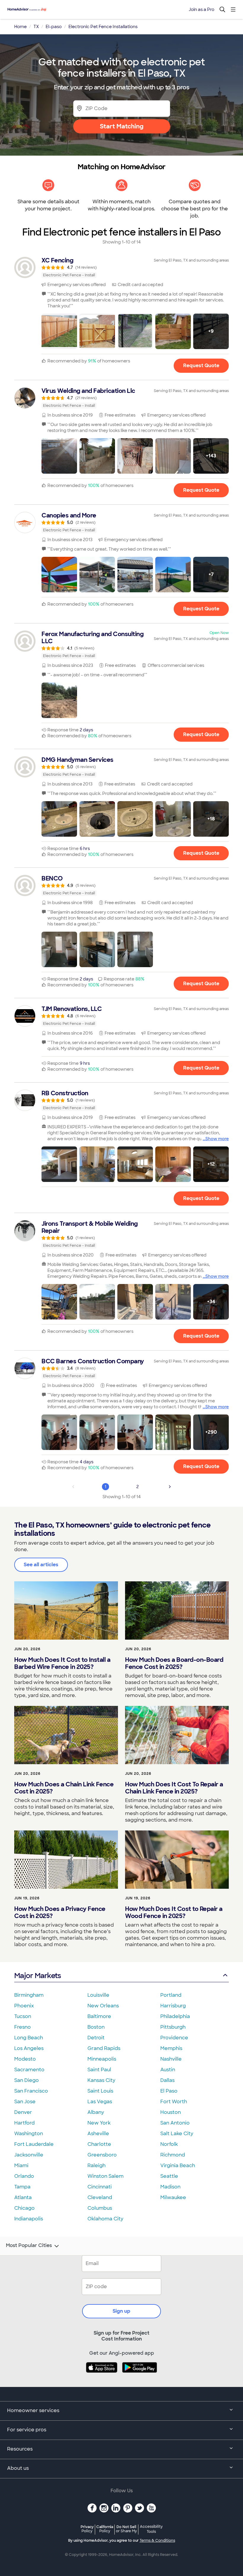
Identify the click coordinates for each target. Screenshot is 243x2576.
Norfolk (169, 2144)
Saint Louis (100, 2091)
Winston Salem (105, 2176)
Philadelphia (175, 2016)
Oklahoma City (105, 2219)
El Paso (169, 2091)
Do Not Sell (126, 2529)
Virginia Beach (178, 2166)
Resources (20, 2449)
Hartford (24, 2123)
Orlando (24, 2176)
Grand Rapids (104, 2048)
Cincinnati (100, 2187)
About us (18, 2468)
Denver (23, 2112)
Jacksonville (29, 2155)
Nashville (171, 2059)
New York (99, 2123)
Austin (168, 2070)
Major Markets (37, 1976)
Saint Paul (99, 2070)
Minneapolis (102, 2059)
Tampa (22, 2187)
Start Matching (122, 126)
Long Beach (29, 2038)
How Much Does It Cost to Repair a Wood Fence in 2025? (174, 1912)
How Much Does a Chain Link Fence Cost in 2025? (64, 1788)
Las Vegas (100, 2102)
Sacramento (29, 2070)
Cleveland (100, 2197)
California (105, 2529)
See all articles (41, 1565)
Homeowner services (33, 2410)
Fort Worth (174, 2102)
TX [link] (36, 27)
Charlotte (99, 2144)
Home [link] (20, 27)
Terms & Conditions (157, 2540)
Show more (217, 1139)
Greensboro (102, 2155)
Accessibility (151, 2529)
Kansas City (101, 2080)
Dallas (167, 2080)
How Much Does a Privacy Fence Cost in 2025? (60, 1912)
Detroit (96, 2038)
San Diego (27, 2080)
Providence (174, 2038)
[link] (121, 267)
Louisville (98, 1995)
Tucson (23, 2016)
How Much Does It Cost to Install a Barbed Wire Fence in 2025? (62, 1663)
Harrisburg (173, 2006)
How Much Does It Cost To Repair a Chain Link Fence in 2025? (174, 1788)
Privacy (87, 2529)
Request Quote (201, 366)
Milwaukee (173, 2197)
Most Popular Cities (29, 2246)
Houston (171, 2112)
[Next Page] (170, 1487)
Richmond (173, 2155)
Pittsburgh (173, 2027)
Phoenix (24, 2006)
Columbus (100, 2208)
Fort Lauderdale (34, 2144)
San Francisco (31, 2091)
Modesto (25, 2059)
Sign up (121, 2311)
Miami (21, 2166)
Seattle (169, 2176)
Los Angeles (29, 2048)
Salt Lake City (177, 2134)
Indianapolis (29, 2219)
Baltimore (99, 2016)
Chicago (24, 2208)
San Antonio (175, 2123)
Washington (29, 2134)
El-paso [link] (54, 27)
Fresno (23, 2027)
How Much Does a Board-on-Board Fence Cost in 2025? (174, 1663)
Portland (171, 1995)
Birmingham (29, 1995)
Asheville (98, 2134)
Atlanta (23, 2197)
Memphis (171, 2048)
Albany (96, 2112)
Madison (170, 2187)
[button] (59, 331)
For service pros (27, 2430)
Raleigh (96, 2166)
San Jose (25, 2102)
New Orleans (103, 2006)
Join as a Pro (202, 9)
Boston (96, 2027)
